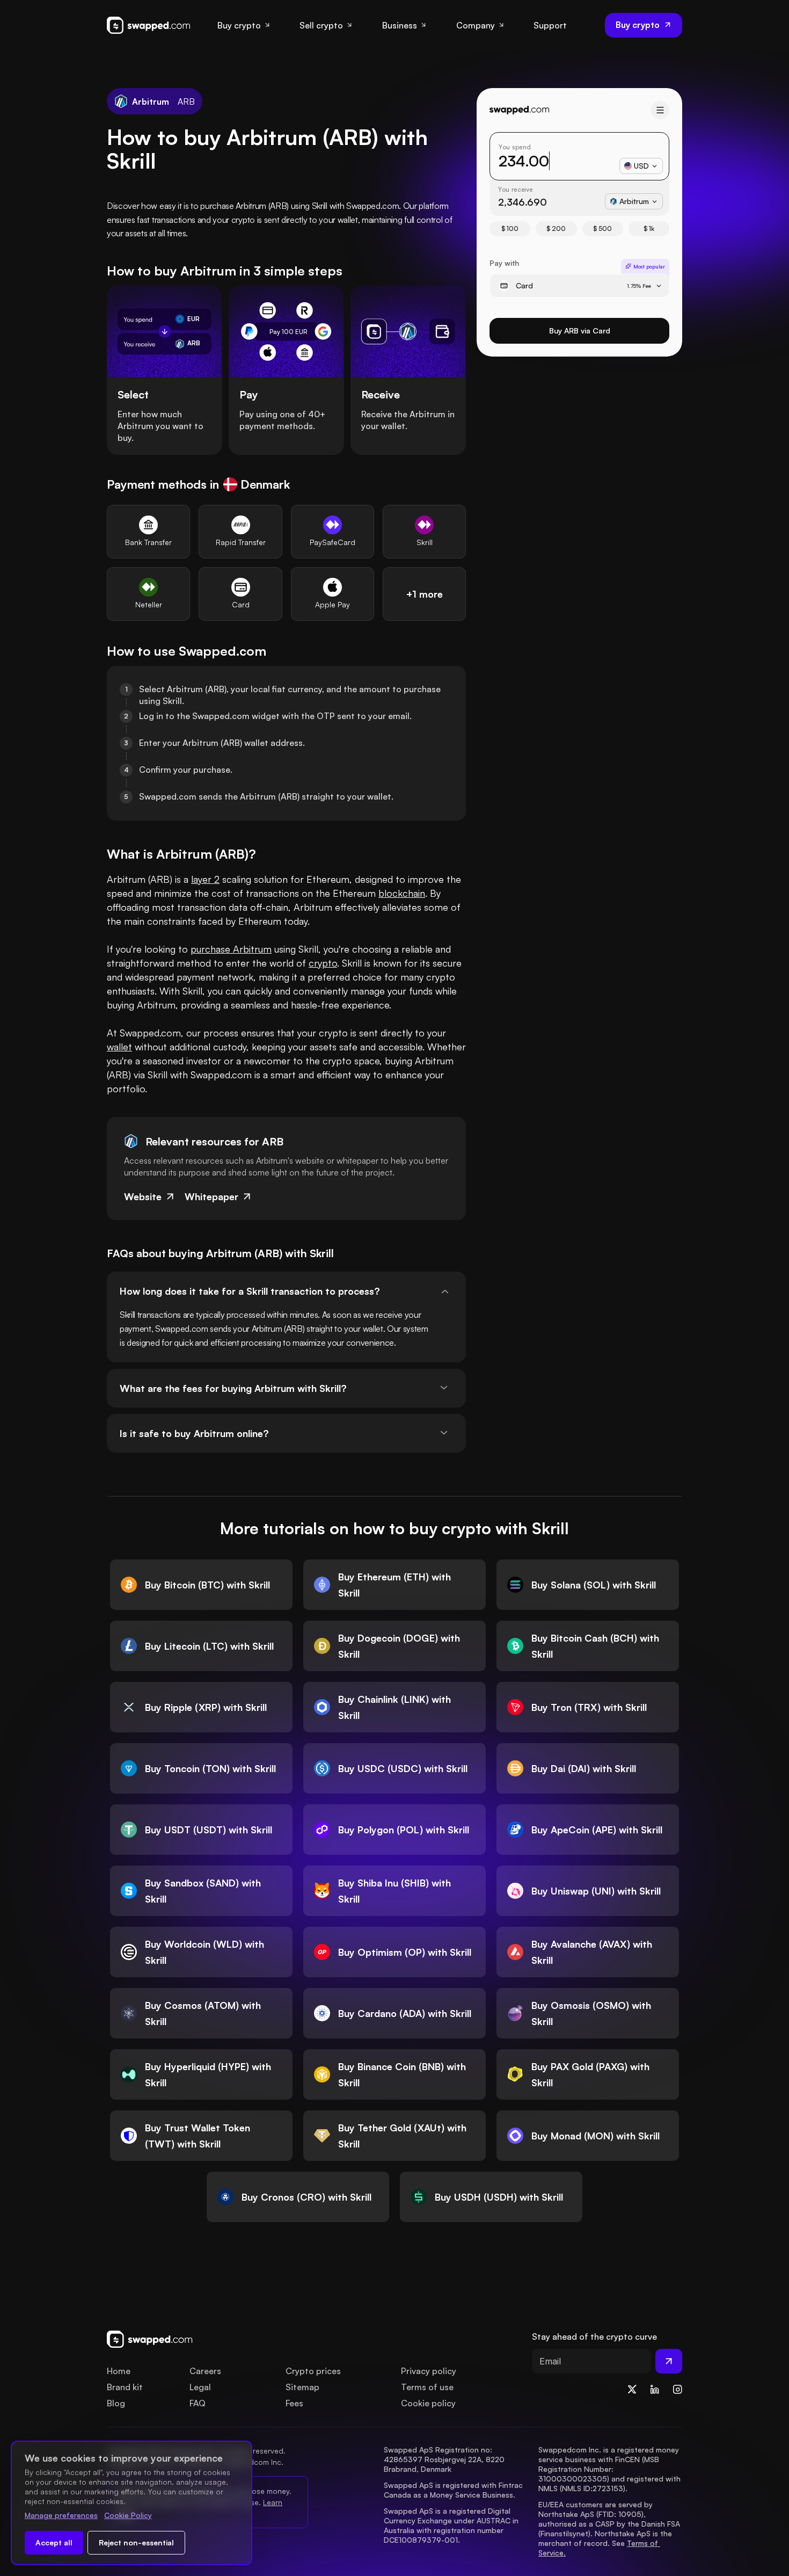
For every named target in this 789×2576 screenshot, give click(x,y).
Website (143, 1196)
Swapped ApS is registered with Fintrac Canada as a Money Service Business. (454, 2490)
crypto (323, 963)
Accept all (54, 2542)
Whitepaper (211, 1196)
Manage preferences (61, 2515)
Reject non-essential (136, 2542)
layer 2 (205, 879)
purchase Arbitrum (231, 949)
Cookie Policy (128, 2515)
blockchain (402, 893)
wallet (119, 1047)
